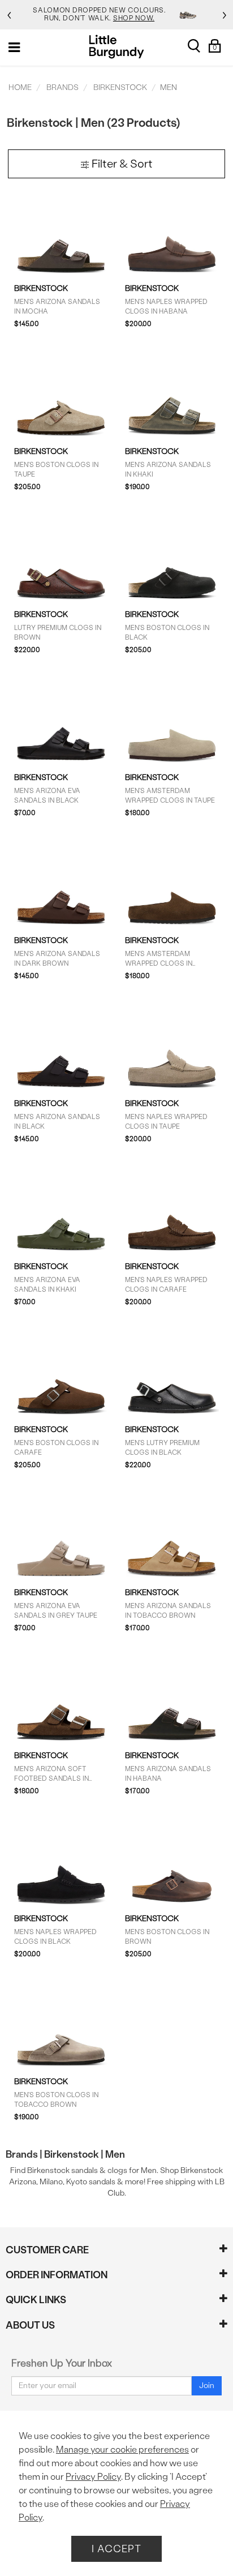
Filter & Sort (121, 164)
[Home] (117, 47)
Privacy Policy (93, 2477)
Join (207, 2386)
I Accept (116, 2549)
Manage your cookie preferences (122, 2449)
